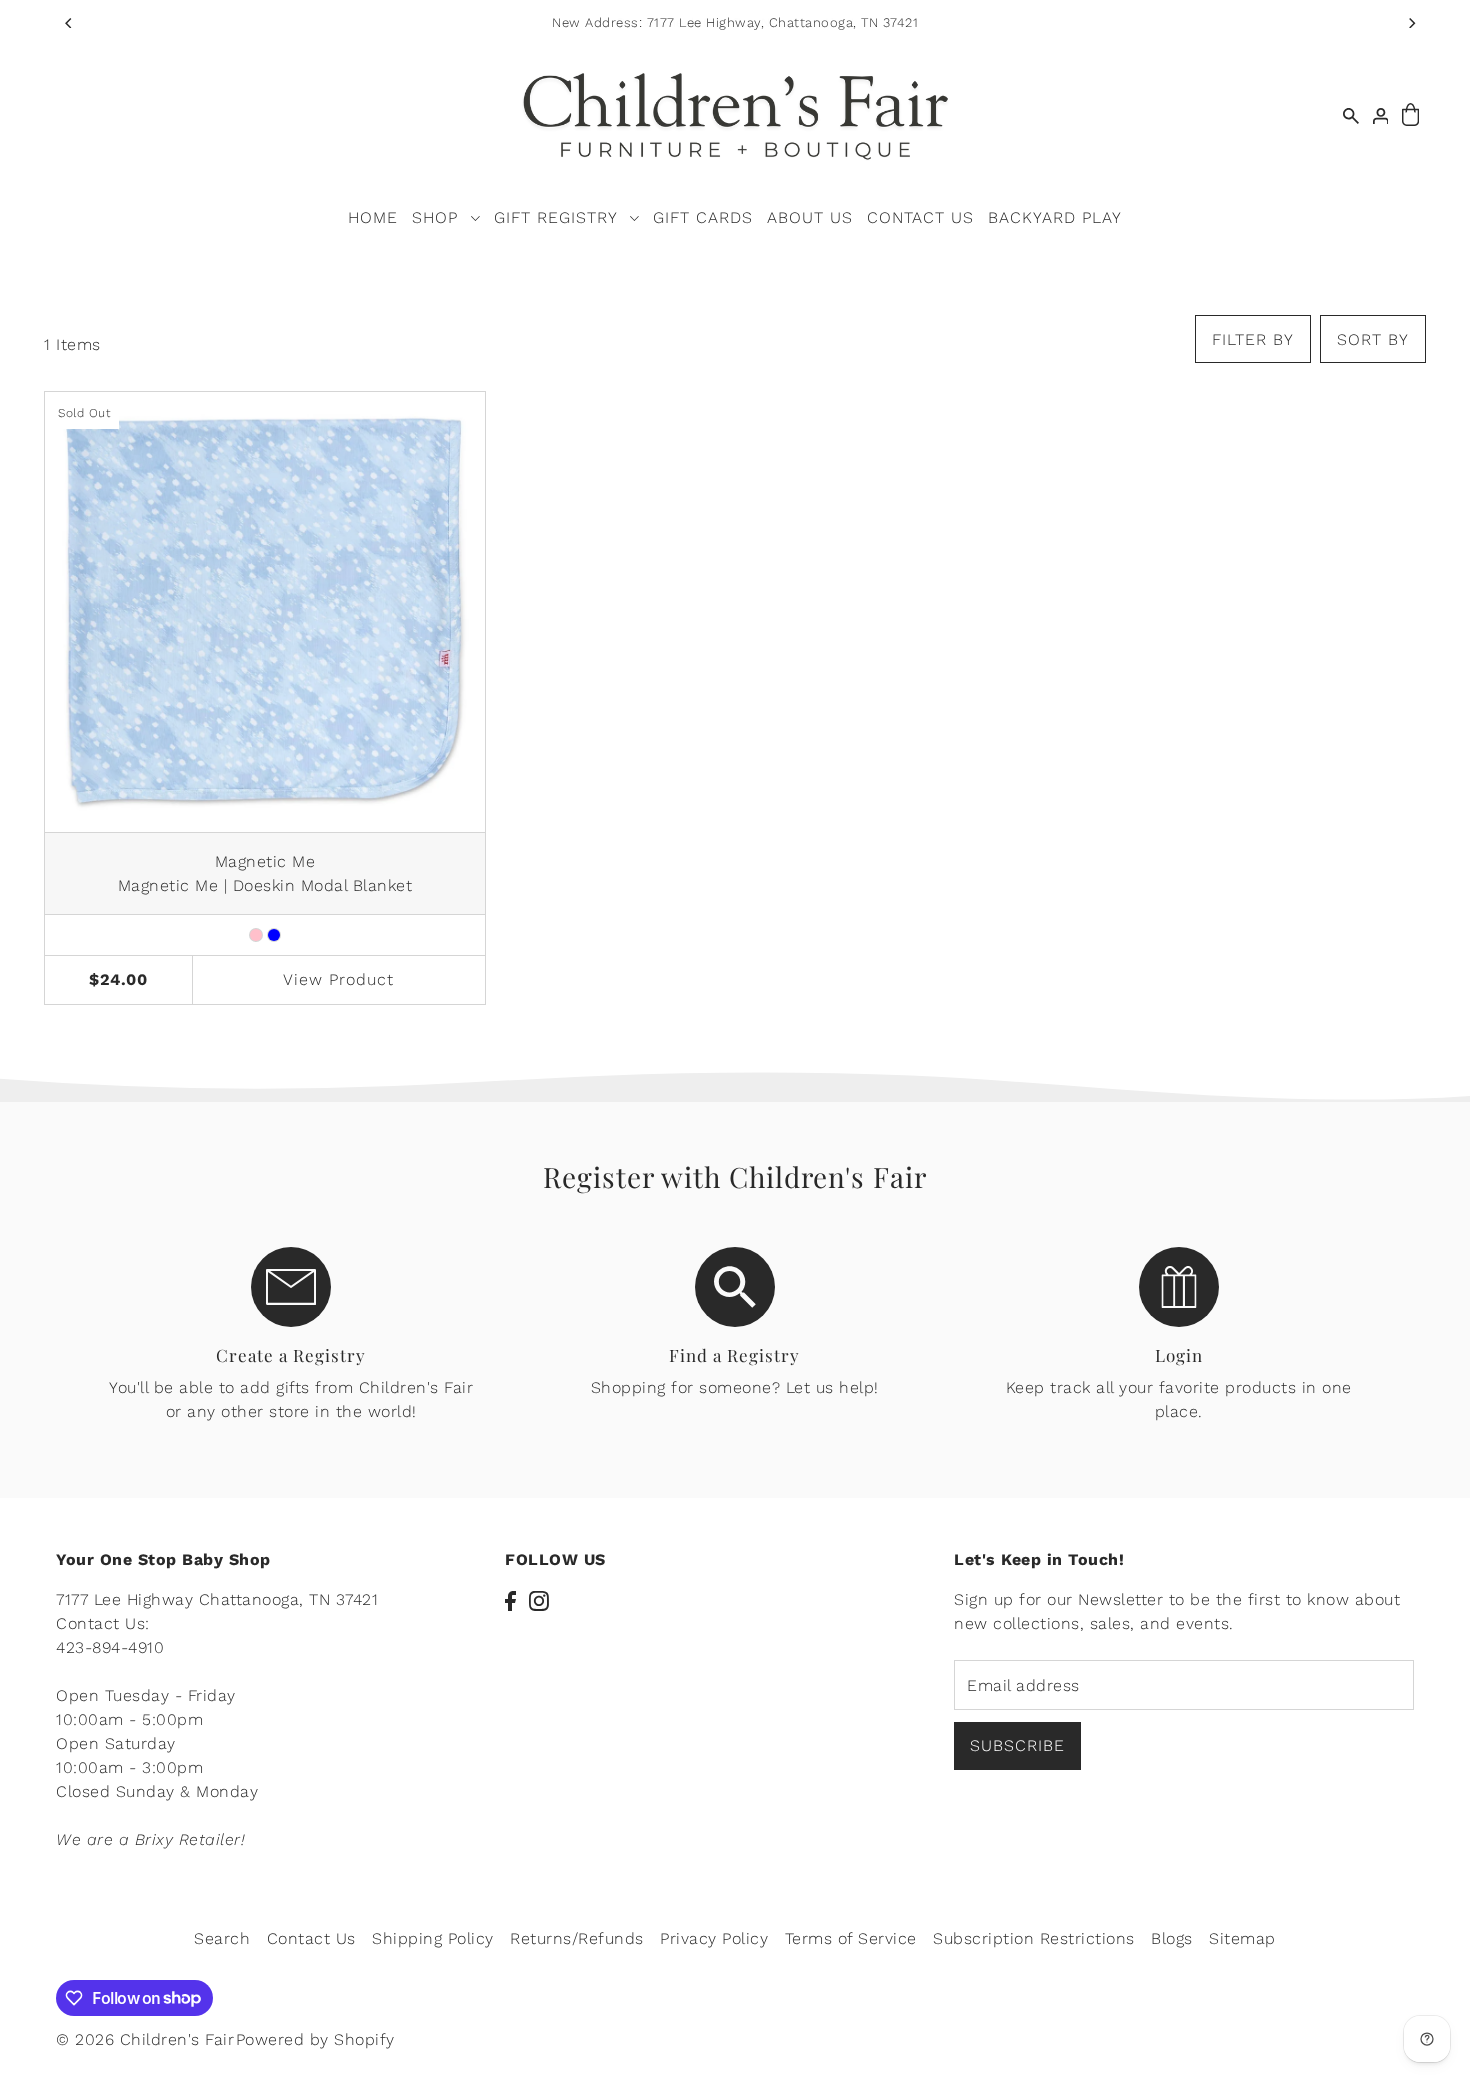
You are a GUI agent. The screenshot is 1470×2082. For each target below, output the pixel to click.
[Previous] (69, 23)
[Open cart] (1410, 115)
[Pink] (256, 935)
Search (222, 1938)
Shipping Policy (433, 1938)
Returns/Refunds (577, 1938)
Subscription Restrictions (1034, 1938)
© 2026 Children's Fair (145, 2039)
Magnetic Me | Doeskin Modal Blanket (265, 885)
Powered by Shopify (315, 2039)
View (338, 979)
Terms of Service (851, 1938)
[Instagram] (539, 1600)
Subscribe (1017, 1745)
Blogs (1172, 1938)
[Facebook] (510, 1600)
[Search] (1351, 115)
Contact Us (311, 1938)
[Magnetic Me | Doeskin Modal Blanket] (265, 612)
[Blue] (274, 935)
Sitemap (1242, 1938)
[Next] (1411, 23)
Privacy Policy (714, 1938)
